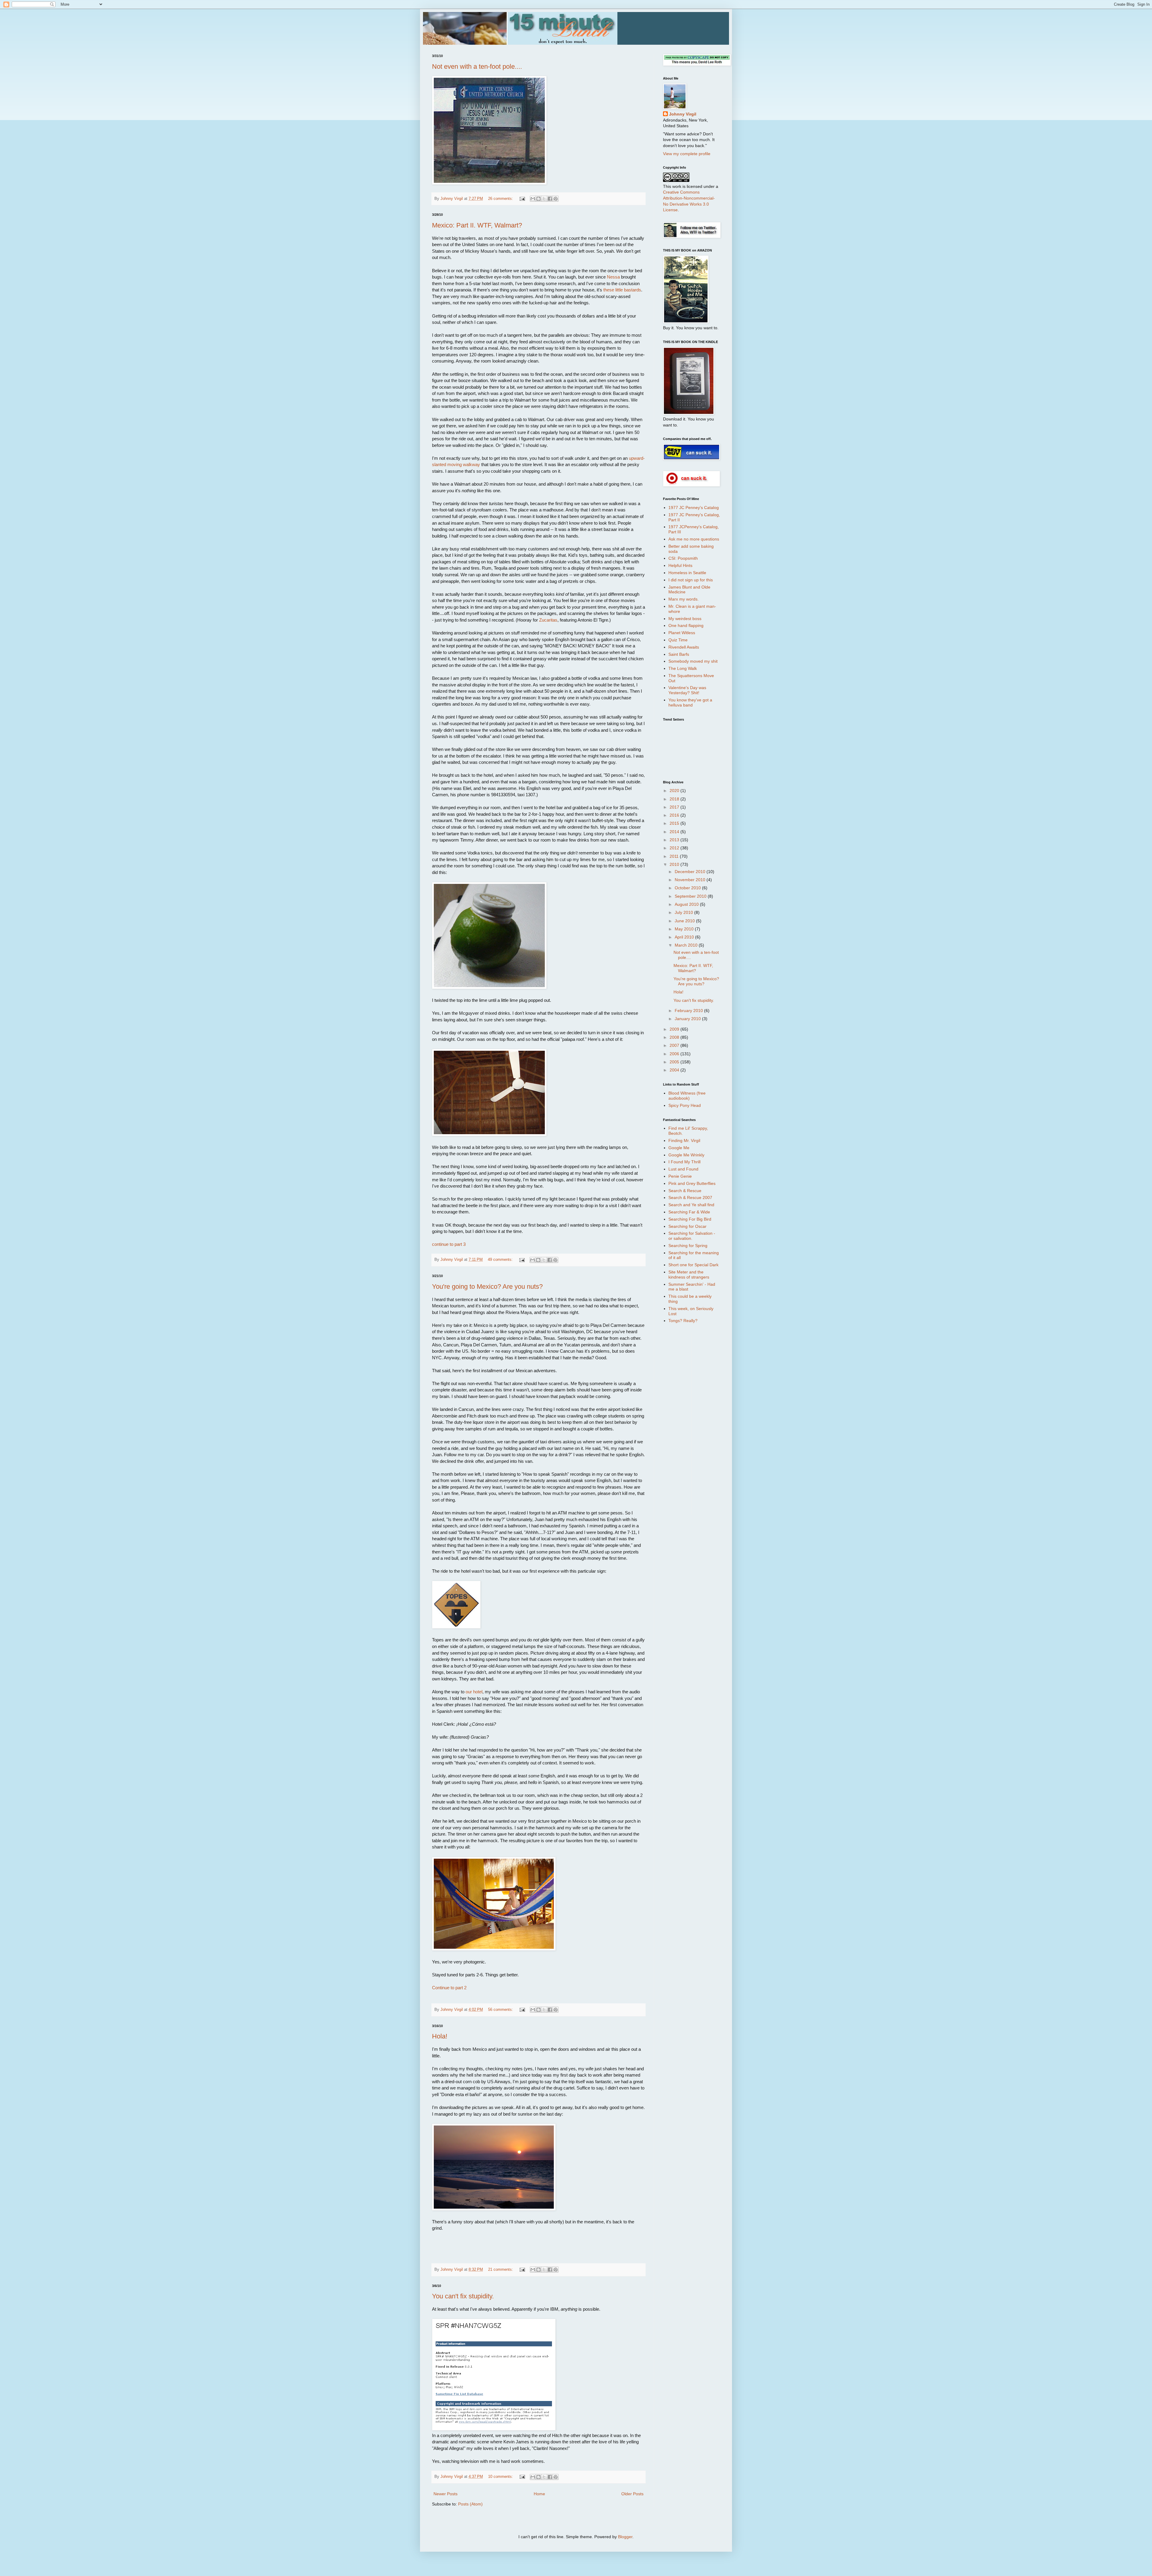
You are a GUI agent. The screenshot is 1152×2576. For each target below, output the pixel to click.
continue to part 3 (449, 1244)
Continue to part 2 (449, 1988)
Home (539, 2494)
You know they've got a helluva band (690, 702)
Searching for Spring (688, 1246)
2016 (675, 815)
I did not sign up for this (691, 580)
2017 (675, 807)
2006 (675, 1054)
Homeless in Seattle (687, 573)
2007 (675, 1045)
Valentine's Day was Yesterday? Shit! (687, 690)
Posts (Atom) (470, 2504)
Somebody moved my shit (693, 661)
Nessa (613, 277)
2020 (675, 791)
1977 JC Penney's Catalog (694, 508)
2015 (675, 823)
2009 (675, 1029)
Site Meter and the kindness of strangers (689, 1274)
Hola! (440, 2036)
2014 (675, 832)
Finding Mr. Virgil (684, 1140)
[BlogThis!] (538, 199)
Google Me (679, 1148)
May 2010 (685, 929)
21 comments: (501, 2270)
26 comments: (501, 199)
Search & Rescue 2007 (690, 1198)
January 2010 (688, 1019)
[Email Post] (522, 199)
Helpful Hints (680, 565)
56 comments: (501, 2010)
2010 (675, 864)
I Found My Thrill (684, 1162)
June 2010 (685, 921)
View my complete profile (687, 154)
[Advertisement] (687, 1424)
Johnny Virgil (683, 114)
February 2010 (689, 1011)
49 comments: (501, 1260)
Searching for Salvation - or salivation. (692, 1236)
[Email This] (533, 199)
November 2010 (691, 880)
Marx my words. (684, 599)
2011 (675, 856)
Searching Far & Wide (689, 1212)
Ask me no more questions (694, 539)
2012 (675, 848)
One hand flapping (686, 625)
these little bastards (622, 290)
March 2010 (687, 945)
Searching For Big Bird (690, 1219)
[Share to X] (544, 199)
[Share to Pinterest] (556, 199)
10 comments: (501, 2477)
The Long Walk (683, 668)
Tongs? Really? (683, 1321)
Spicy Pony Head (685, 1105)
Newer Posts (445, 2494)
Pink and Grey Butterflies (692, 1183)
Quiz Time (678, 640)
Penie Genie (680, 1176)
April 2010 (685, 937)
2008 (675, 1037)
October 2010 (688, 888)
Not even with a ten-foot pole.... (477, 66)
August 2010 (687, 904)
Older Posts (632, 2494)
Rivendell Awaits (684, 647)
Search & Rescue (685, 1191)
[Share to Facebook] (550, 199)
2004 (675, 1070)
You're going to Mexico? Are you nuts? (487, 1286)
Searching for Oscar (687, 1226)
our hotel (474, 1692)
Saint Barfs (679, 654)
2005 (675, 1062)
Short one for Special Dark (693, 1265)
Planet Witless (682, 633)
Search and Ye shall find (691, 1205)
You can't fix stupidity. (463, 2296)
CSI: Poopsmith (683, 558)
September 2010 (691, 896)
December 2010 (691, 872)
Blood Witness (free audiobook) (687, 1096)
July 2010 (684, 912)
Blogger (625, 2537)
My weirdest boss (685, 619)
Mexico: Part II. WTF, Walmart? (477, 225)
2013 (675, 840)
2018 (675, 799)
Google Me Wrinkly (686, 1155)
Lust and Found (683, 1169)
